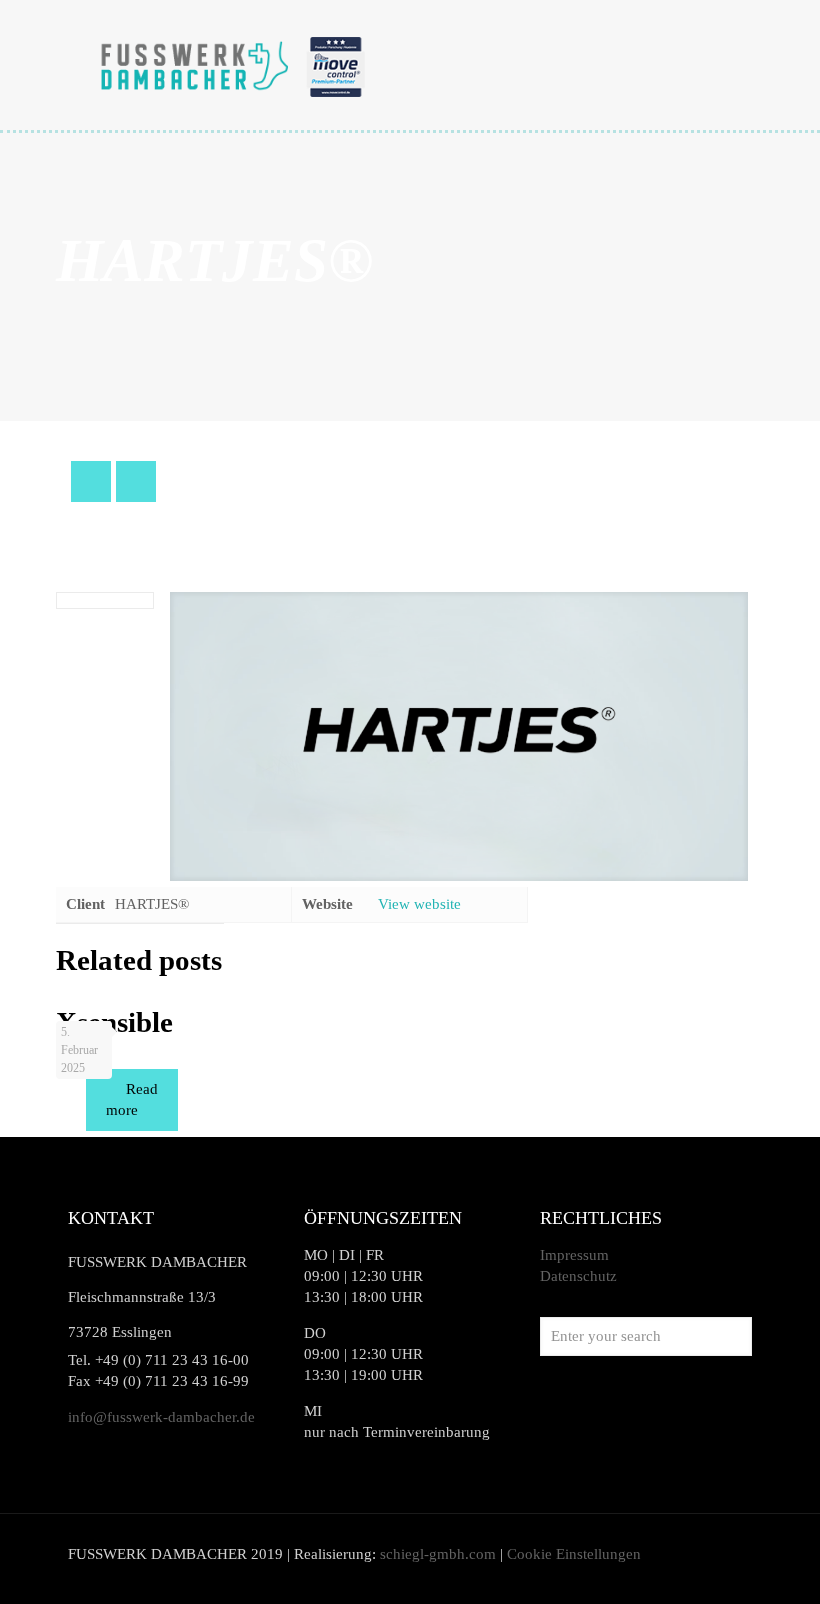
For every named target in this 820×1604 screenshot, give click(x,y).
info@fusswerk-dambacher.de (161, 1417)
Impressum (574, 1255)
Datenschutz (578, 1276)
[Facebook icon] (682, 1554)
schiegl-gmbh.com (438, 1554)
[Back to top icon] (724, 1563)
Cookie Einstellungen (574, 1554)
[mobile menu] (720, 65)
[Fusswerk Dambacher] (234, 65)
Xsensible (114, 1022)
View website (419, 904)
